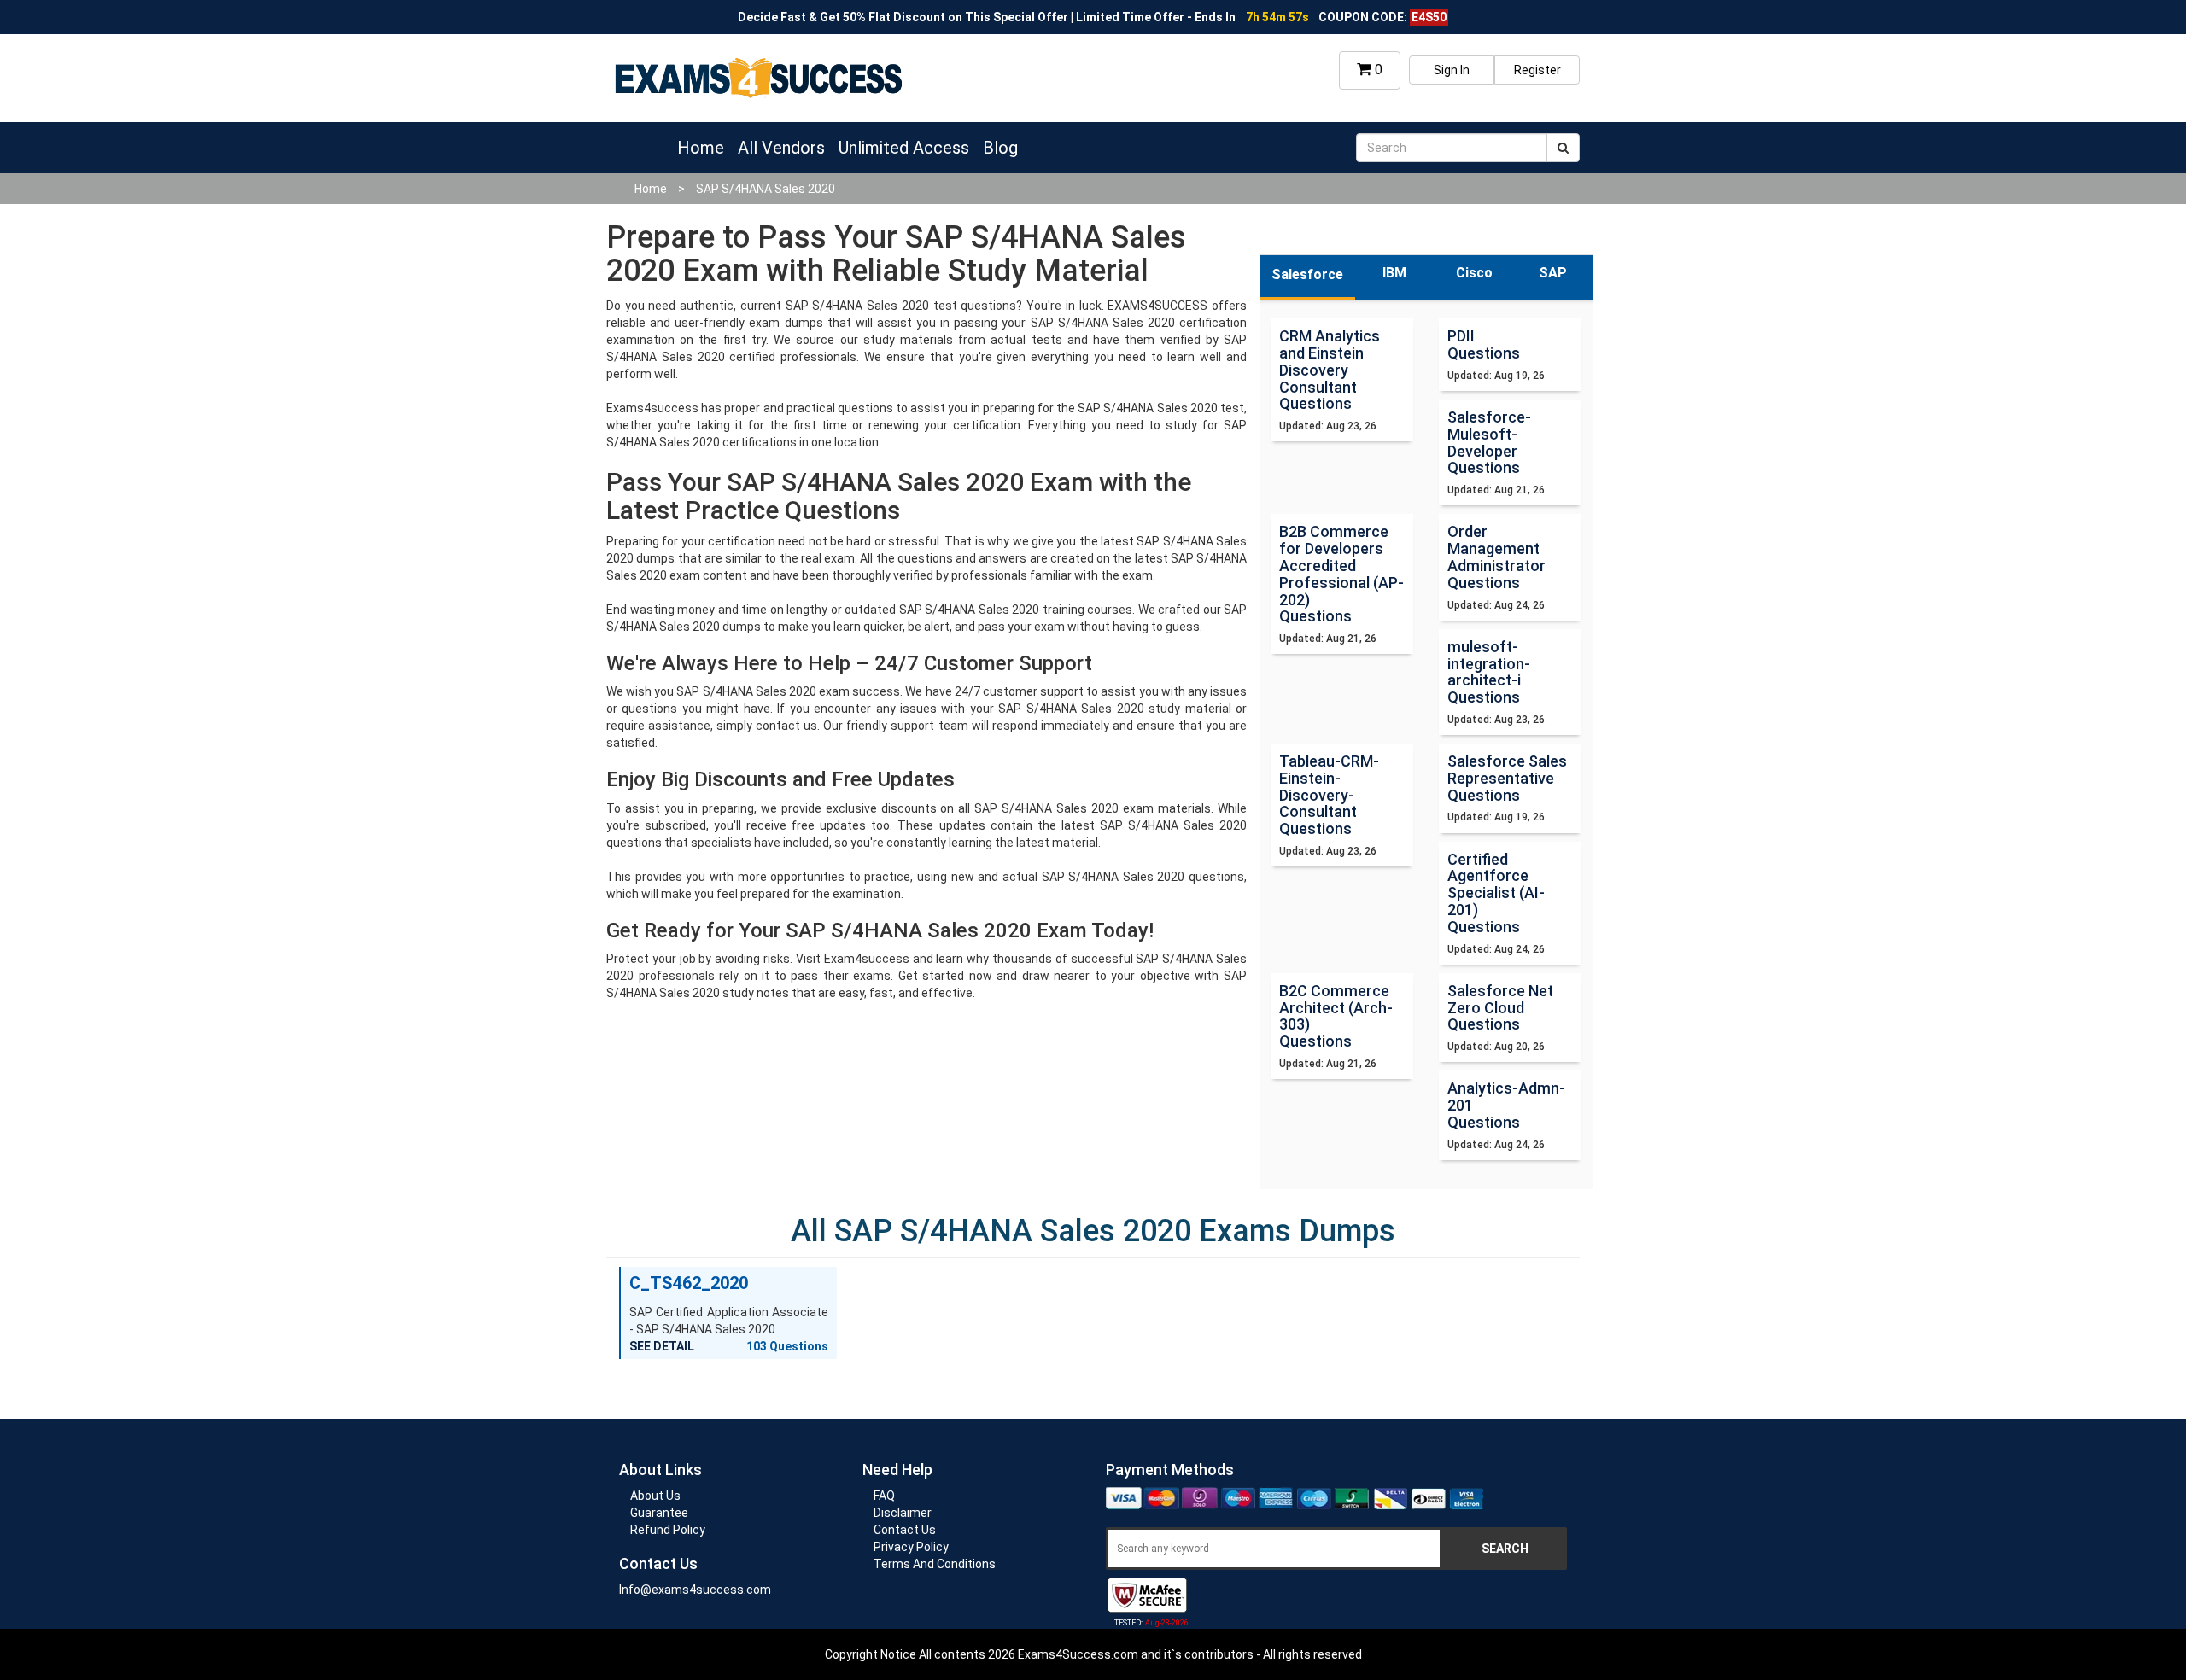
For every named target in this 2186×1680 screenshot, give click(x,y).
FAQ (884, 1496)
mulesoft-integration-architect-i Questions (1489, 672)
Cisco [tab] (1474, 273)
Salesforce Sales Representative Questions (1507, 778)
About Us (655, 1496)
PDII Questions (1484, 344)
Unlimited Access (904, 148)
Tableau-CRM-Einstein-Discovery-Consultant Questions (1329, 795)
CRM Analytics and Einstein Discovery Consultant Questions (1330, 370)
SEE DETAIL (662, 1346)
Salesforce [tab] (1307, 274)
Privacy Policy (911, 1547)
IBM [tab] (1394, 273)
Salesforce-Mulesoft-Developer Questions (1489, 442)
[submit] (1563, 148)
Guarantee (659, 1513)
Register (1537, 70)
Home (701, 148)
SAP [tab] (1553, 273)
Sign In (1452, 70)
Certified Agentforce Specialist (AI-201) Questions (1496, 893)
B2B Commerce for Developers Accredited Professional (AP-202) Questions (1341, 574)
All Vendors (781, 148)
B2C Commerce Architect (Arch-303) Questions (1336, 1016)
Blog (1000, 148)
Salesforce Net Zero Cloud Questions (1500, 1008)
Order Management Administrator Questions (1496, 557)
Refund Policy (668, 1530)
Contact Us (905, 1530)
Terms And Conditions (935, 1564)
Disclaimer (903, 1513)
